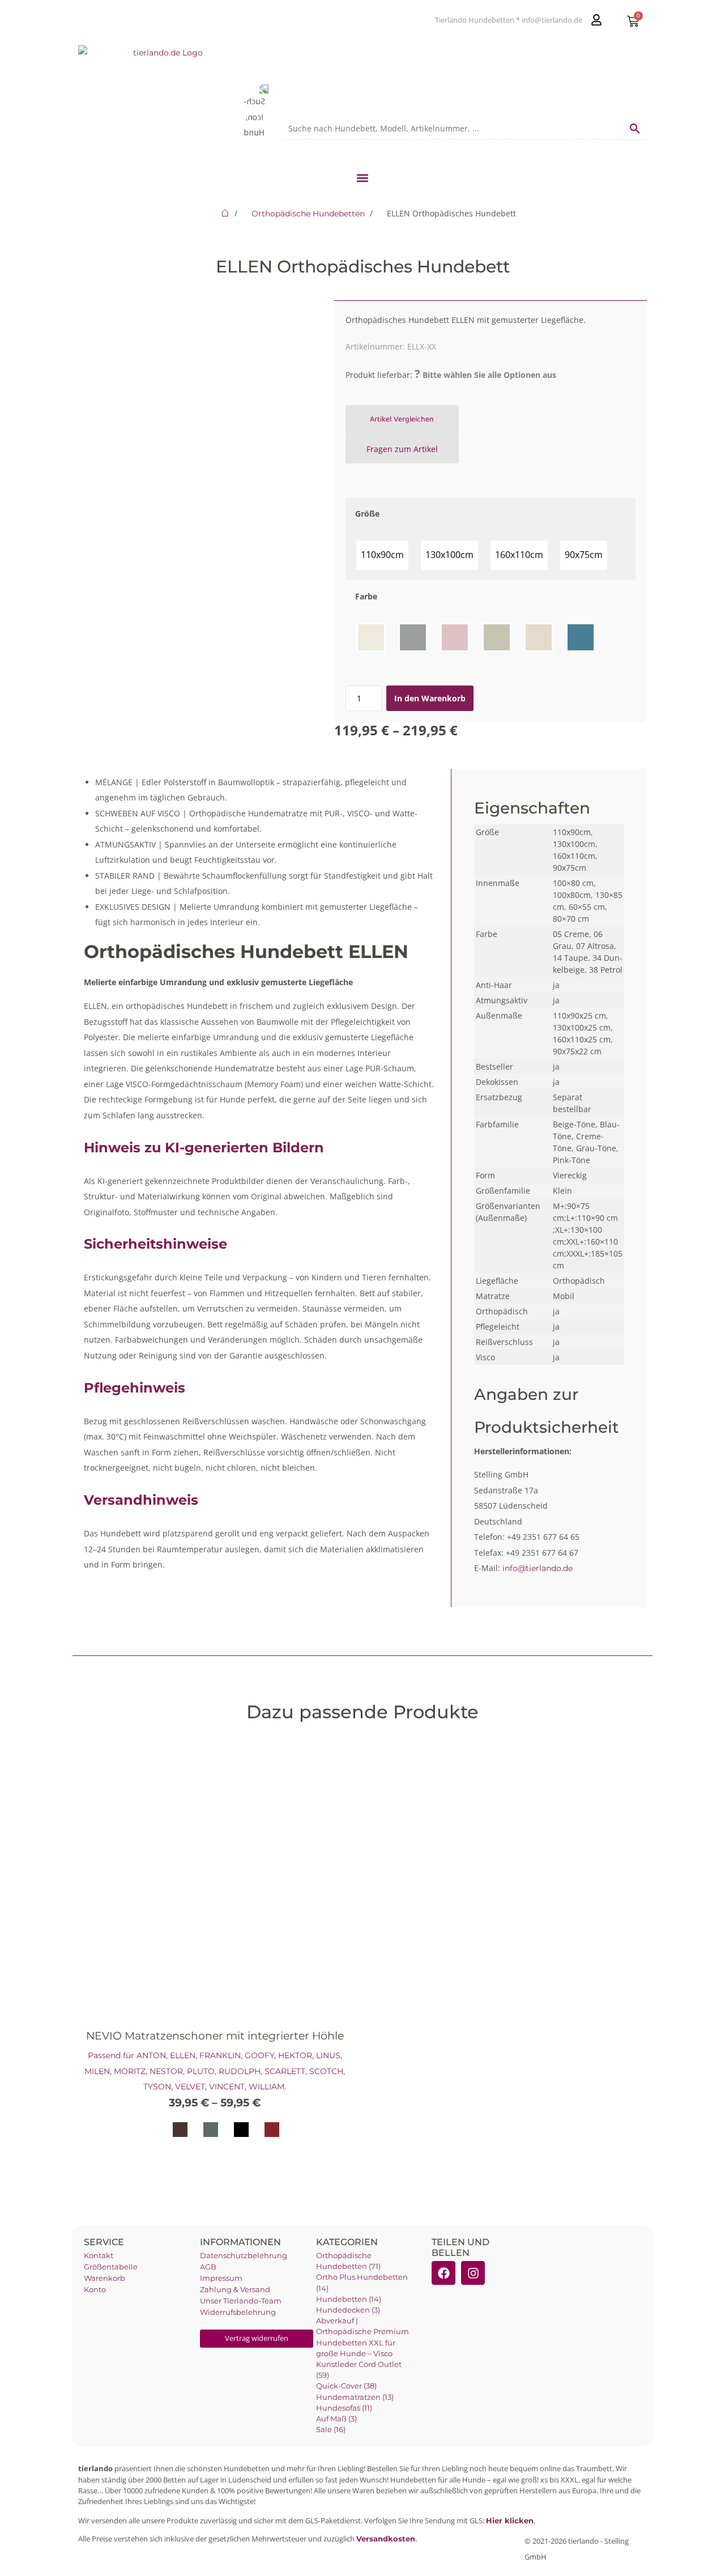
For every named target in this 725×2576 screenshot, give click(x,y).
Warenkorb (105, 2278)
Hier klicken (510, 2521)
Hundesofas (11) (344, 2408)
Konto (95, 2290)
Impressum (221, 2278)
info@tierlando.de (538, 1568)
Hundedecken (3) (348, 2310)
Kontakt (99, 2256)
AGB (208, 2267)
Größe (367, 514)
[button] (363, 178)
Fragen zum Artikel (402, 449)
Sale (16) (331, 2430)
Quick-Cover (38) (346, 2386)
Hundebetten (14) (349, 2299)
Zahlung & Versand (235, 2290)
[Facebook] (443, 2273)
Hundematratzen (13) (355, 2397)
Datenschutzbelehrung (244, 2256)
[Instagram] (473, 2273)
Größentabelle (111, 2267)
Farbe (366, 596)
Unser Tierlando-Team (241, 2301)
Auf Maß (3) (336, 2419)
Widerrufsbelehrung (238, 2312)
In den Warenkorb (430, 698)
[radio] (382, 555)
